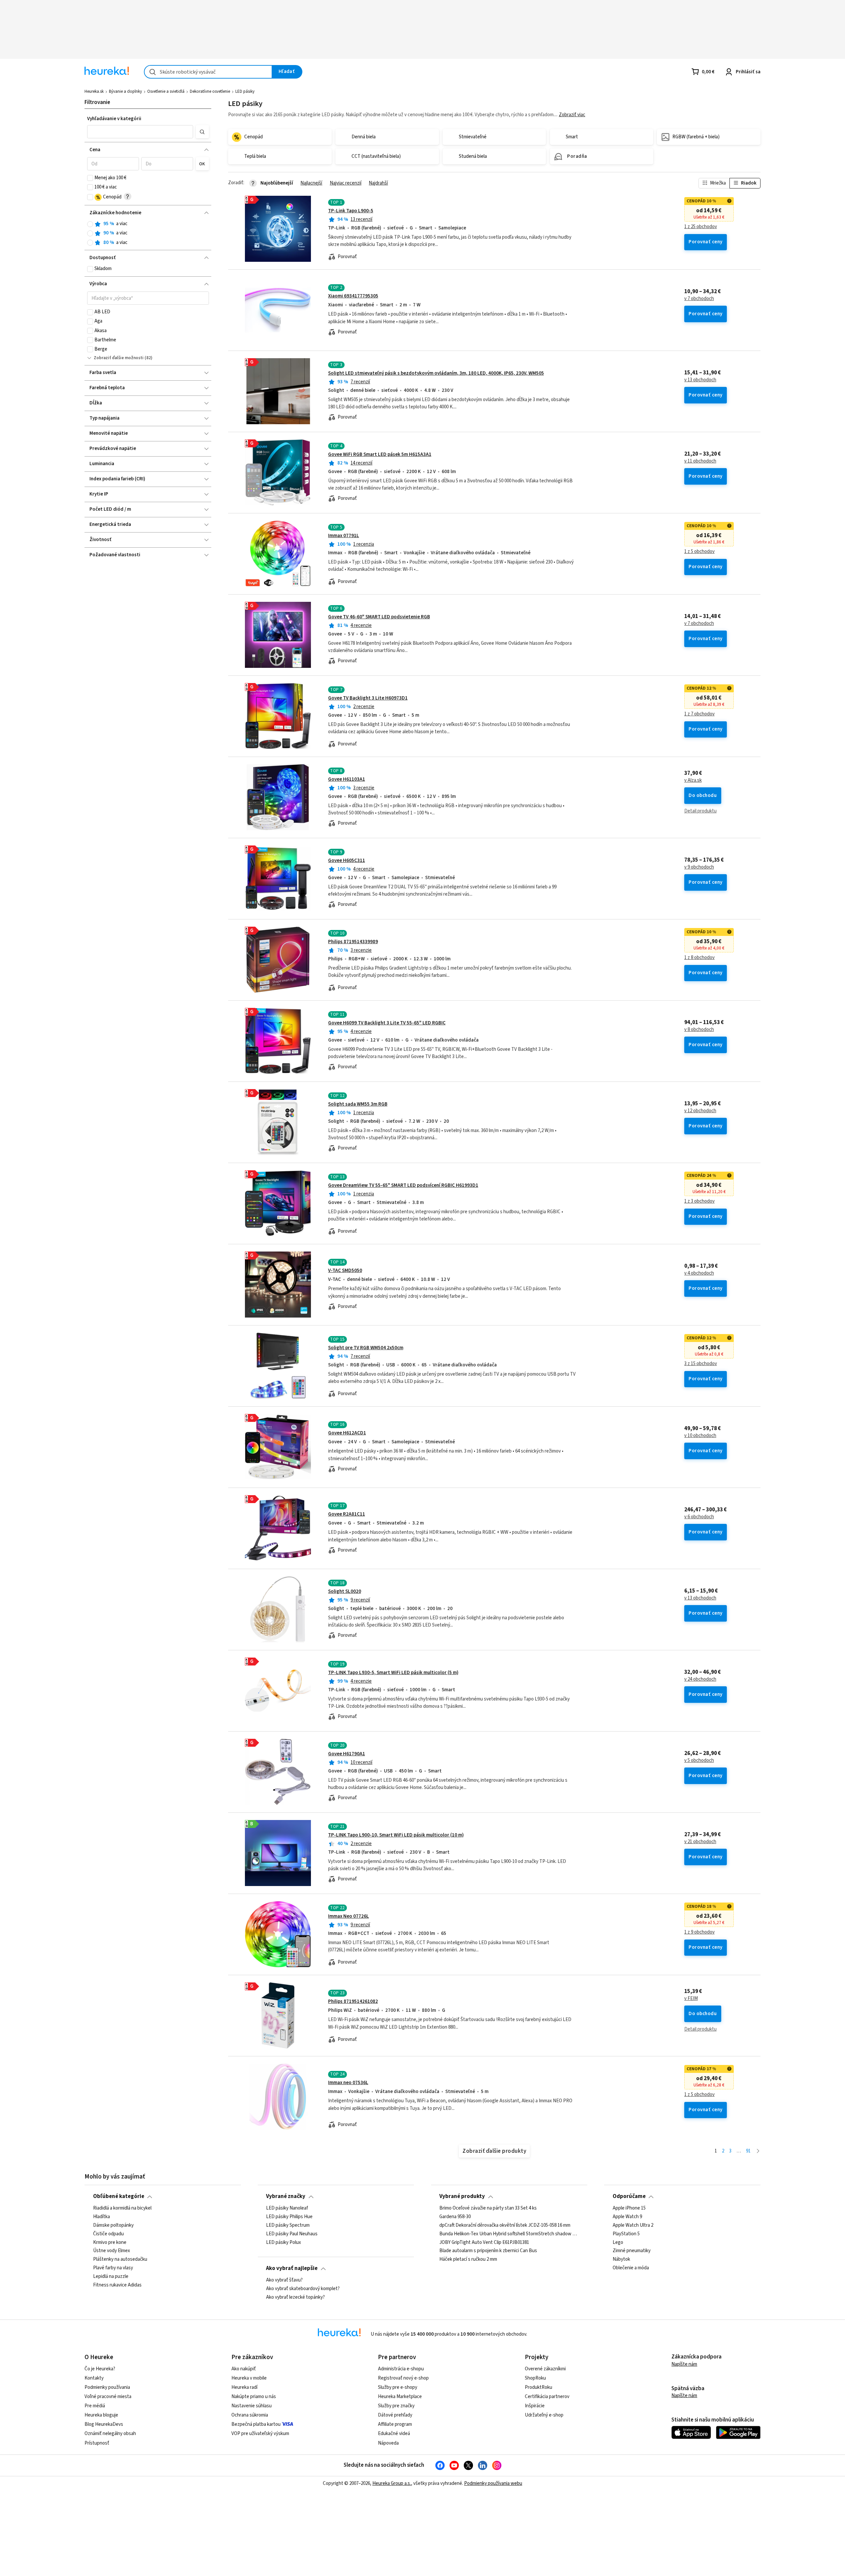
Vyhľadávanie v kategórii (114, 119)
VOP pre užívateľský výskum (260, 2434)
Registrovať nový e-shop (403, 2378)
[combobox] (208, 72)
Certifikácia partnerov (547, 2397)
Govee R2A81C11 (347, 1514)
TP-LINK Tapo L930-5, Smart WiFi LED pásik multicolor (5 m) (393, 1673)
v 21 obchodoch (700, 1842)
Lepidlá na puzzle (111, 2277)
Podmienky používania (107, 2387)
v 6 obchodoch (699, 1517)
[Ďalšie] (758, 2151)
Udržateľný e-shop (544, 2415)
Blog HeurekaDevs (104, 2424)
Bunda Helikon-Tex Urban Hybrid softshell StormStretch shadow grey (509, 2234)
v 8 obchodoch (699, 1030)
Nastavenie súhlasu (252, 2406)
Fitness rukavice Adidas (117, 2285)
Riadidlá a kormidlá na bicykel (122, 2208)
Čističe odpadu (108, 2234)
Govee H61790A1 (347, 1754)
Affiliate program (395, 2424)
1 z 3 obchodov (699, 1201)
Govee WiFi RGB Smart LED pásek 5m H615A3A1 (380, 454)
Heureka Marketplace (400, 2397)
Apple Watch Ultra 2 (633, 2225)
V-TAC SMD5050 (345, 1271)
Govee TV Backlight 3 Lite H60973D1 (368, 698)
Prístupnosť (97, 2443)
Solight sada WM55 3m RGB (358, 1104)
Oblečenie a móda (631, 2268)
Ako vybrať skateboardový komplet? (303, 2289)
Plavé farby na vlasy (113, 2268)
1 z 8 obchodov (699, 958)
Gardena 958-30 (455, 2217)
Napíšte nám (684, 2364)
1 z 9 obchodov (699, 1932)
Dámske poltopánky (113, 2225)
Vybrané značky (286, 2196)
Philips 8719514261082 (353, 2001)
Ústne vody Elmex (112, 2251)
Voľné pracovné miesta (108, 2397)
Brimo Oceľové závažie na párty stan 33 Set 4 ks (488, 2208)
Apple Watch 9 (627, 2217)
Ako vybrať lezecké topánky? (295, 2297)
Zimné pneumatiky (632, 2251)
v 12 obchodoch (700, 1111)
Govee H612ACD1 (347, 1433)
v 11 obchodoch (700, 461)
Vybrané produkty (462, 2196)
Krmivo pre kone (110, 2242)
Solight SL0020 (345, 1591)
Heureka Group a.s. (392, 2483)
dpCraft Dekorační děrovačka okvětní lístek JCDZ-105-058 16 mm (505, 2225)
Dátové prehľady (395, 2415)
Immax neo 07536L (348, 2083)
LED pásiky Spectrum (288, 2225)
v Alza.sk (693, 780)
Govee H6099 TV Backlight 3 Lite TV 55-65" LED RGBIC (387, 1023)
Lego (618, 2242)
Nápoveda (388, 2443)
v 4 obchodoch (699, 1273)
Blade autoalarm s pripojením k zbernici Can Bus (488, 2251)
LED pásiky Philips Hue (289, 2217)
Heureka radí (244, 2387)
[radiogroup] (148, 233)
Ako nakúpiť (244, 2369)
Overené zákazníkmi (545, 2369)
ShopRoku (535, 2378)
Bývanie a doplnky (125, 91)
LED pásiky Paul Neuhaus (292, 2234)
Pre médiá (95, 2406)
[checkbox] (90, 178)
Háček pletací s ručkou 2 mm (468, 2259)
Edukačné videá (394, 2434)
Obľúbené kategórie (119, 2196)
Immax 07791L (344, 536)
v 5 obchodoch (699, 1761)
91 (748, 2151)
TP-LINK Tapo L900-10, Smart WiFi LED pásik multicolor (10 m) (396, 1835)
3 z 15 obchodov (701, 1364)
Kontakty (94, 2378)
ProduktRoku (539, 2387)
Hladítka (101, 2217)
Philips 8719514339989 (353, 942)
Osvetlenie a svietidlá (166, 91)
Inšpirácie (535, 2406)
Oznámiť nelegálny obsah (110, 2434)
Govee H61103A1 (347, 779)
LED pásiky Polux (284, 2242)
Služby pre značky (396, 2406)
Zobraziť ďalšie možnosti (119, 358)
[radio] (90, 224)
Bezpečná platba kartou (256, 2424)
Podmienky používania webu (493, 2483)
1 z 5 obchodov (699, 552)
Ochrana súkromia (250, 2415)
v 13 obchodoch (700, 380)
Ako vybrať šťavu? (284, 2280)
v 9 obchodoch (699, 867)
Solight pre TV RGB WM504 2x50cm (366, 1348)
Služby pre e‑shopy (398, 2387)
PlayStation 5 (626, 2234)
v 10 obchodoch (700, 1436)
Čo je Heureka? (100, 2369)
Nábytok (621, 2259)
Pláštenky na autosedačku (120, 2259)
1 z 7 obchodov (699, 714)
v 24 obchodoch (700, 1679)
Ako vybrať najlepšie (292, 2268)
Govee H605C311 (347, 860)
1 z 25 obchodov (701, 227)
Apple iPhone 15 (629, 2208)
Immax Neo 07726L (349, 1916)
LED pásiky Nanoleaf (287, 2208)
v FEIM (691, 1999)
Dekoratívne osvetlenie (210, 91)
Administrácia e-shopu (401, 2369)
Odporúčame (629, 2196)
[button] (140, 132)
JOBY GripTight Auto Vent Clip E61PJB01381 (484, 2242)
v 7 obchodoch (699, 299)
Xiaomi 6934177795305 (353, 296)
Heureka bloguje (101, 2415)
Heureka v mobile (249, 2378)
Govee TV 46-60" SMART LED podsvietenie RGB (379, 617)
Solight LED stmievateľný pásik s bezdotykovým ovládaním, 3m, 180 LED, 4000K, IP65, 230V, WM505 (436, 373)
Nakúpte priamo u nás (254, 2397)
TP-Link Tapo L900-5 (351, 211)
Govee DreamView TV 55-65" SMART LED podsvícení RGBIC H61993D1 (403, 1185)
